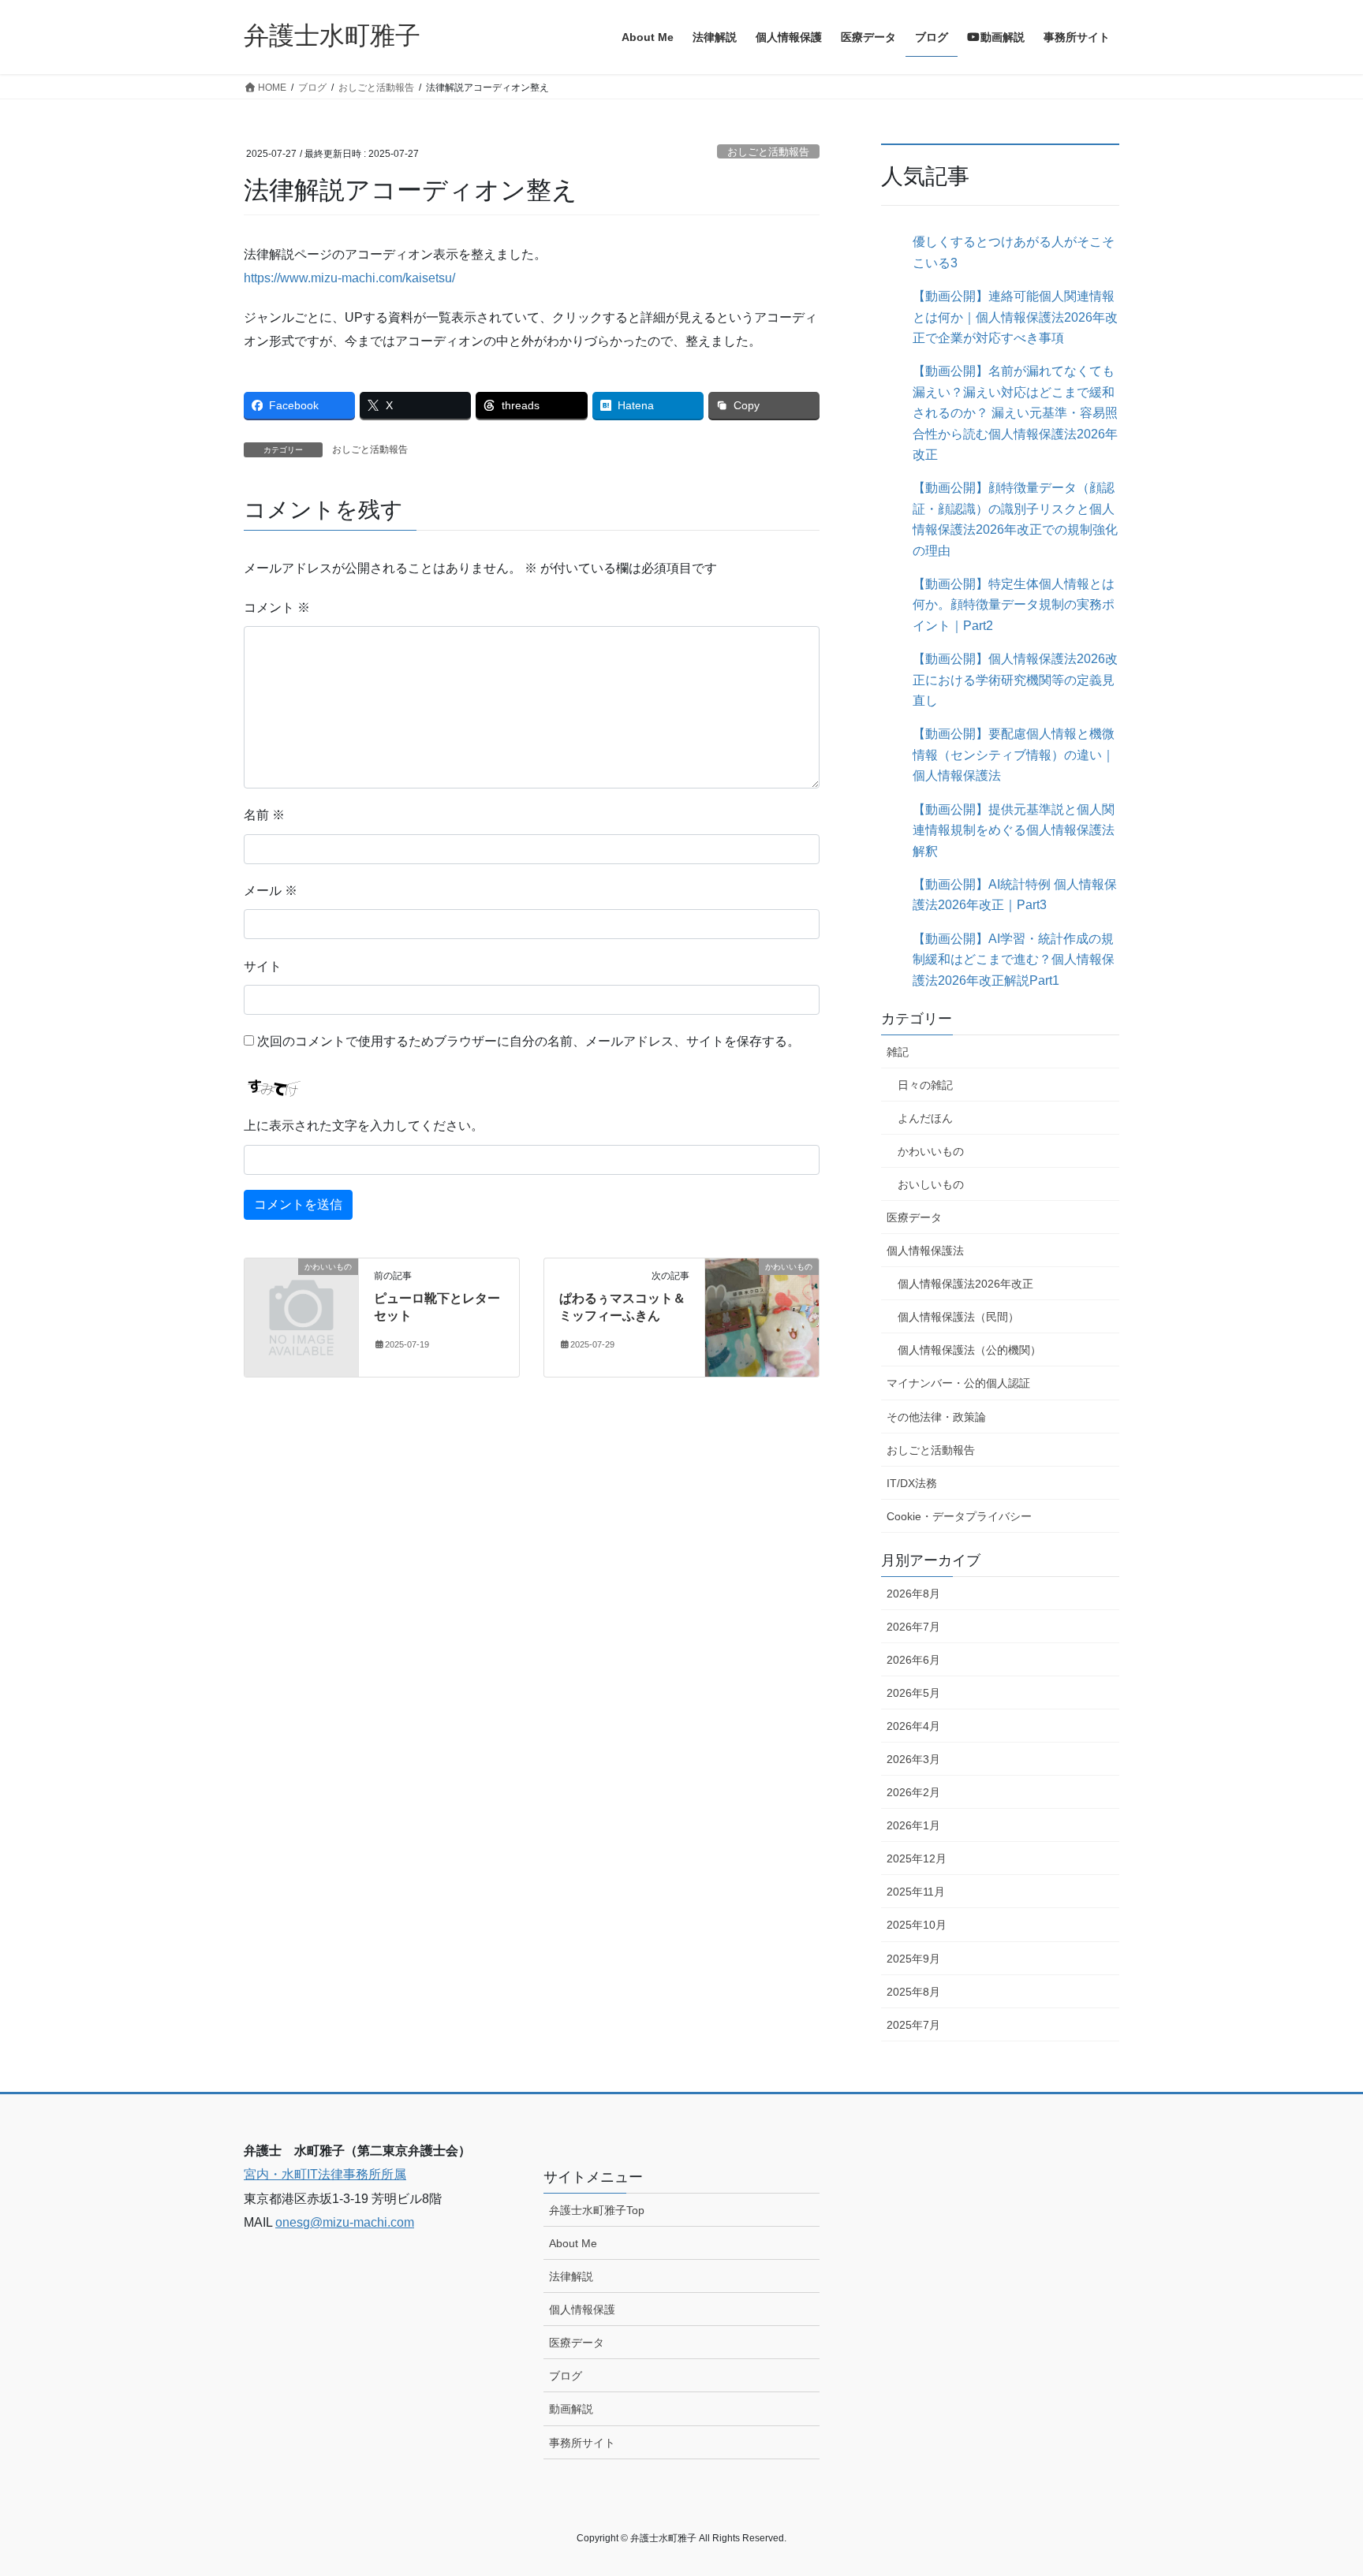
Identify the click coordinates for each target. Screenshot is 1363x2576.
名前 (264, 815)
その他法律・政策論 (936, 1417)
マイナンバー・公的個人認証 (958, 1383)
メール (271, 891)
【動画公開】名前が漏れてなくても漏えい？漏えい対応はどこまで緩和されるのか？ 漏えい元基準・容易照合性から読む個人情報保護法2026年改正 (1015, 413)
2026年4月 (913, 1726)
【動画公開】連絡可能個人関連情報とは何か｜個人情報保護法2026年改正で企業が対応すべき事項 (1015, 317)
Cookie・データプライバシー (959, 1516)
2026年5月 (913, 1693)
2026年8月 (913, 1594)
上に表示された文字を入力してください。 (364, 1126)
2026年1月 (913, 1825)
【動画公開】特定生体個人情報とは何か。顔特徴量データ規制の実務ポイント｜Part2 (1014, 605)
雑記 (898, 1052)
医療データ (914, 1217)
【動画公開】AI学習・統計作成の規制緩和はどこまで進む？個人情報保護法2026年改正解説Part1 (1014, 960)
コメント (277, 608)
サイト (263, 966)
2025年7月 (913, 2025)
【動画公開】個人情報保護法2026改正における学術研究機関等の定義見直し (1015, 680)
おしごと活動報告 (768, 152)
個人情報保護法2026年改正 (965, 1284)
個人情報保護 (582, 2309)
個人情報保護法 (925, 1251)
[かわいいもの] (301, 1293)
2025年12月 (917, 1858)
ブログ (566, 2376)
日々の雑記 (925, 1085)
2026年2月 (913, 1792)
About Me (573, 2243)
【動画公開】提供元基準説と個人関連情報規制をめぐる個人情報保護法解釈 (1014, 830)
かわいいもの (931, 1151)
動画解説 (571, 2409)
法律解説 (571, 2276)
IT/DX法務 (912, 1483)
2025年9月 (913, 1959)
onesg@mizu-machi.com (345, 2222)
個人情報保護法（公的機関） (969, 1350)
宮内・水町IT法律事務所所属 (325, 2174)
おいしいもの (931, 1184)
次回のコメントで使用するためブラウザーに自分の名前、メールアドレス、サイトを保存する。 (528, 1041)
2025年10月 (917, 1925)
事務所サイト (582, 2443)
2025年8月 (913, 1992)
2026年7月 (913, 1627)
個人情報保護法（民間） (958, 1317)
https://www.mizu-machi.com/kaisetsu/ (349, 278)
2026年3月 (913, 1759)
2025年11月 (916, 1892)
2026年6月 (913, 1660)
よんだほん (925, 1118)
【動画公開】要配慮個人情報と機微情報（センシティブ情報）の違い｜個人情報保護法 (1014, 755)
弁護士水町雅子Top (597, 2210)
